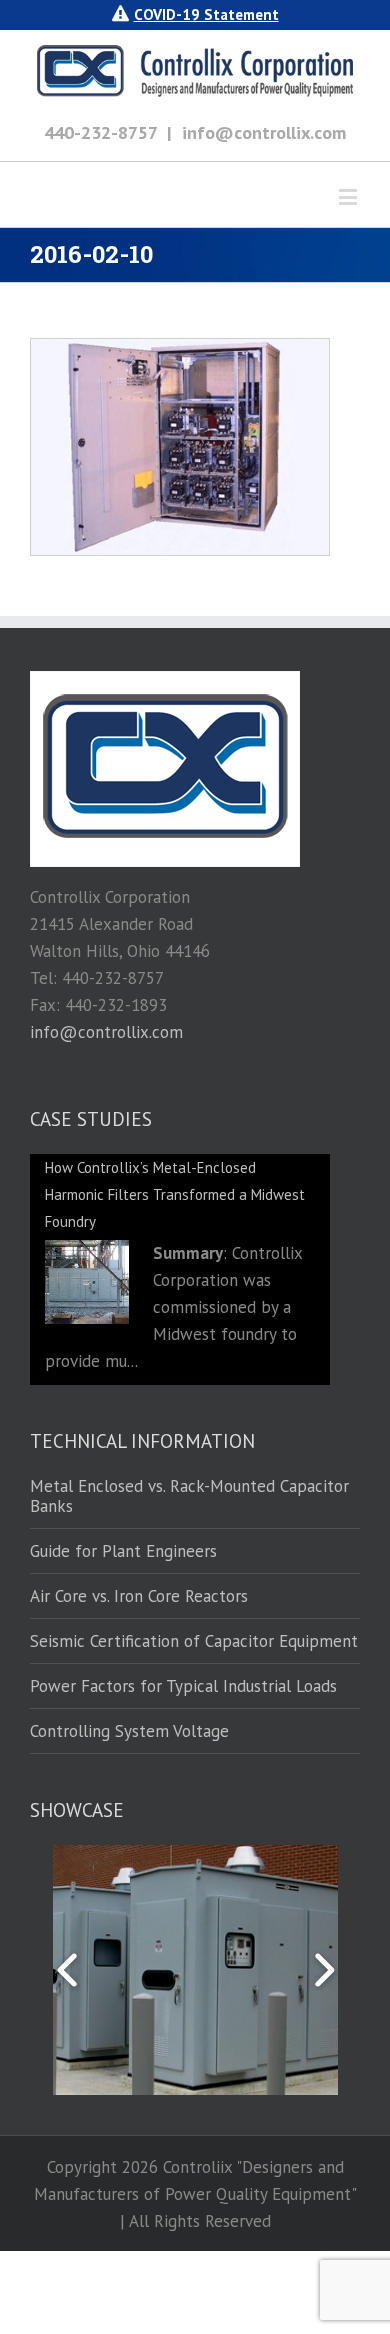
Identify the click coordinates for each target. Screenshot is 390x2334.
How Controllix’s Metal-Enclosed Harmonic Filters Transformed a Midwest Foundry (175, 1194)
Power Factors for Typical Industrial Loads (183, 1686)
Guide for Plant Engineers (123, 1551)
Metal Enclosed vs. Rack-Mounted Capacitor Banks (189, 1496)
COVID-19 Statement (206, 14)
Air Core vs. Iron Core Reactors (139, 1596)
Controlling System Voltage (129, 1731)
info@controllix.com (264, 132)
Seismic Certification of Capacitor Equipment (194, 1641)
